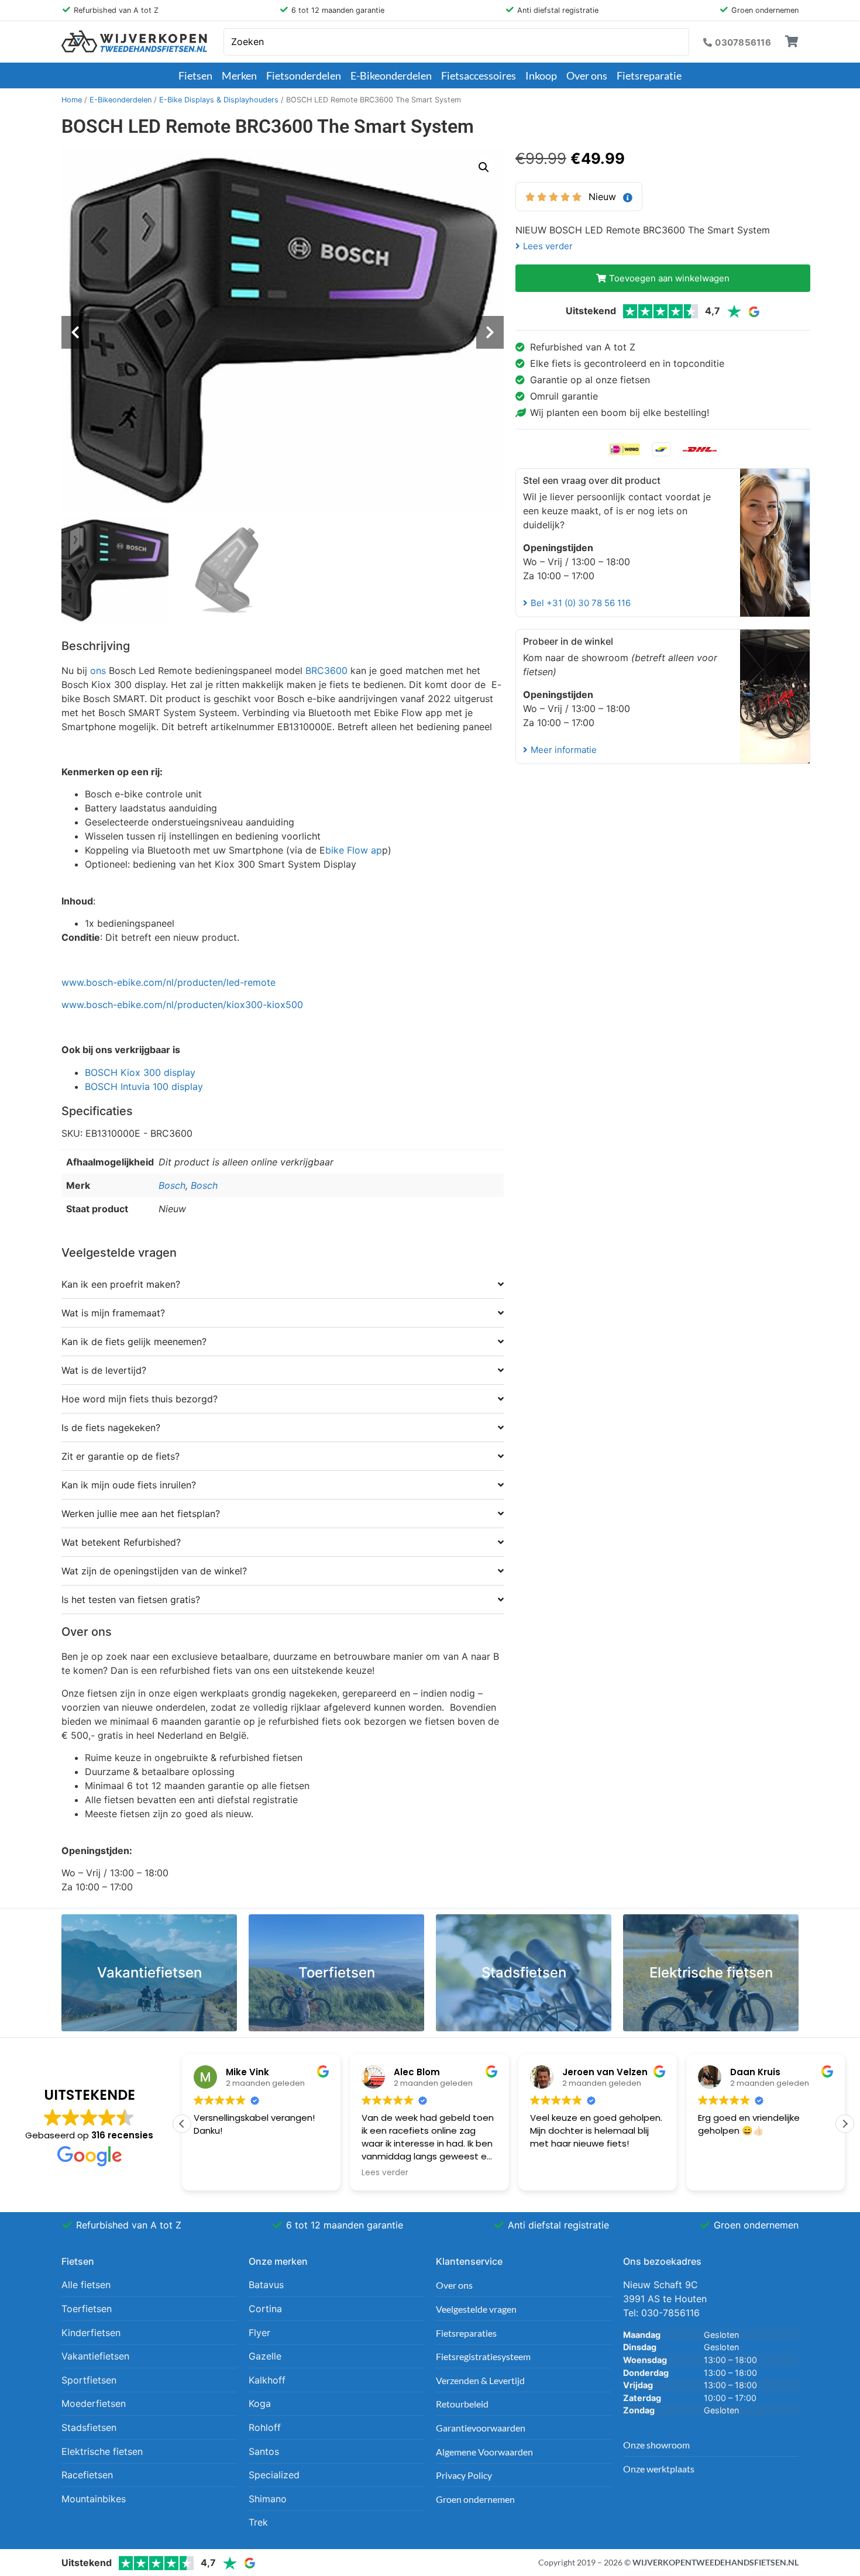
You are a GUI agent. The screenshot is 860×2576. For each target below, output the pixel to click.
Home (72, 100)
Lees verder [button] (385, 2173)
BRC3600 (326, 670)
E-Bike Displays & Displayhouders (219, 100)
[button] (484, 167)
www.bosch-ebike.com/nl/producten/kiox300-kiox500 (182, 1005)
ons (98, 670)
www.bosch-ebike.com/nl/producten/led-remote (168, 982)
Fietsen (195, 75)
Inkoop (541, 75)
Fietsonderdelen (304, 75)
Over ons (587, 75)
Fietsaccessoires (479, 75)
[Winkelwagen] (792, 42)
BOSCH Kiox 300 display (142, 1072)
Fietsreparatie (649, 75)
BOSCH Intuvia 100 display (145, 1086)
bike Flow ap (354, 850)
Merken (239, 75)
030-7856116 (670, 2313)
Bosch (172, 1185)
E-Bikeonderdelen (391, 75)
